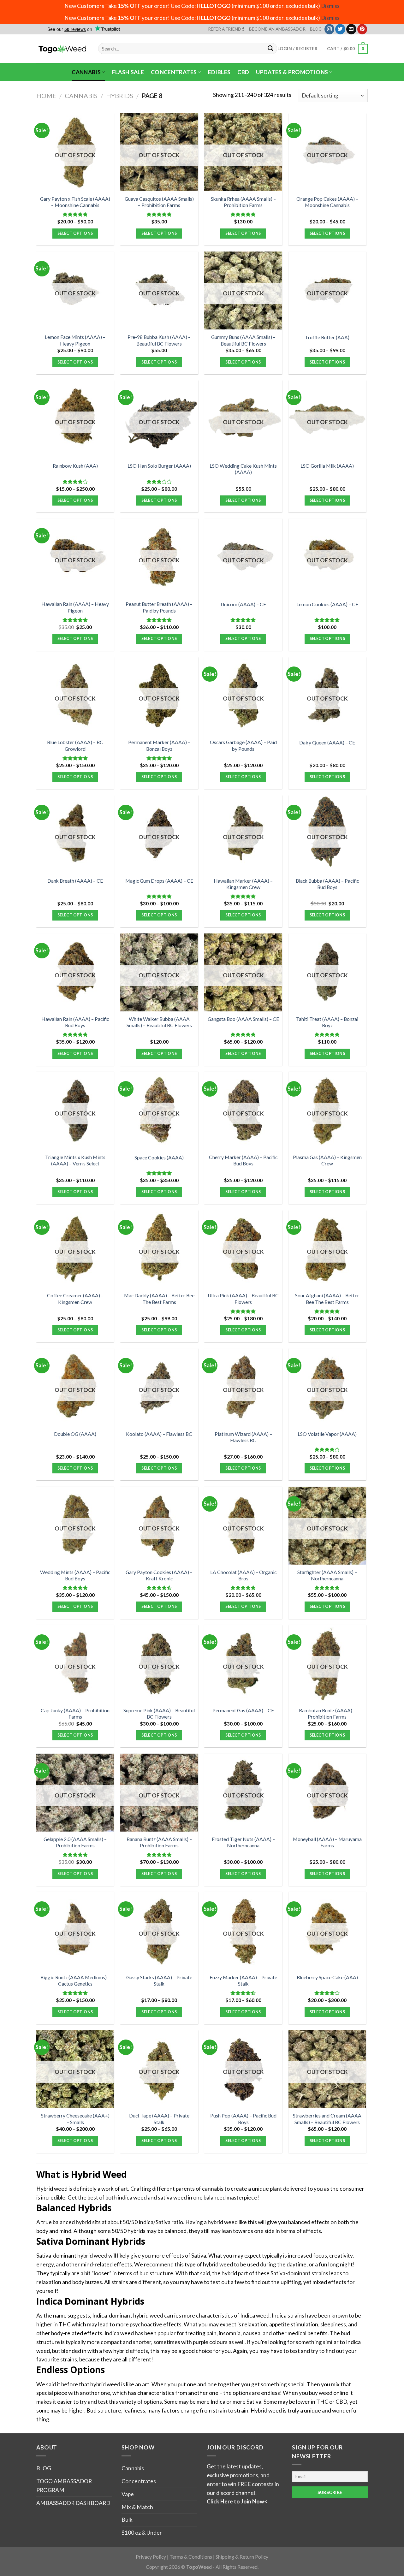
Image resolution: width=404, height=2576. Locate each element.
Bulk (127, 2520)
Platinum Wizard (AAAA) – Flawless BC (243, 1437)
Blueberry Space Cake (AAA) (327, 1977)
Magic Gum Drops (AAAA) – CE (159, 881)
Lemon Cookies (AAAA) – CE (327, 604)
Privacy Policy (151, 2557)
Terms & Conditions (191, 2557)
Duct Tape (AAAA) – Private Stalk (159, 2119)
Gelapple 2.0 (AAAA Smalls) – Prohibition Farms (75, 1842)
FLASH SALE (128, 72)
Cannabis (86, 72)
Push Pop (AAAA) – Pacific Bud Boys (243, 2119)
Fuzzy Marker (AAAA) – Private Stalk (243, 1981)
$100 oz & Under (142, 2533)
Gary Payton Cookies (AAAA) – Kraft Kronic (159, 1575)
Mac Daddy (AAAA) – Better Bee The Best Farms (159, 1299)
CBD (243, 72)
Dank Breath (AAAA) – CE (75, 881)
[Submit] (271, 49)
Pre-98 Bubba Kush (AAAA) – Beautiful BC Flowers (159, 340)
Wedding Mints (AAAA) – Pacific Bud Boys (75, 1575)
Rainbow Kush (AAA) (75, 466)
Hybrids (120, 96)
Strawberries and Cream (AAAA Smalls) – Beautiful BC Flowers (327, 2119)
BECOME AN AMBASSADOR (277, 29)
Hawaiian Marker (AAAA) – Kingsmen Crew (243, 884)
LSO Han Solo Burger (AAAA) (159, 466)
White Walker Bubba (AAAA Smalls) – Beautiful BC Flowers (159, 1022)
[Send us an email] (351, 29)
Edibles (219, 72)
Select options (75, 233)
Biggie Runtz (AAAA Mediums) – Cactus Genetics (75, 1981)
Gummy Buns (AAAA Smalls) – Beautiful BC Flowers (243, 340)
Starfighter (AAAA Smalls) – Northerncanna (327, 1575)
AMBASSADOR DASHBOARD (73, 2503)
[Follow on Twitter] (340, 29)
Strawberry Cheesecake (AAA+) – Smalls (75, 2119)
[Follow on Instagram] (330, 29)
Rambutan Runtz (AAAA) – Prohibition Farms (327, 1714)
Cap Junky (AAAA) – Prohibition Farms (75, 1714)
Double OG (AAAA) (75, 1434)
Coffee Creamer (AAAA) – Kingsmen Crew (75, 1299)
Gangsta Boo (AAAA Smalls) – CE (243, 1019)
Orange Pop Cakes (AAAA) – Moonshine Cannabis (327, 202)
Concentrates (174, 72)
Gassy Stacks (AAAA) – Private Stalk (159, 1981)
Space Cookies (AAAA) (159, 1158)
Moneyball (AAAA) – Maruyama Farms (327, 1842)
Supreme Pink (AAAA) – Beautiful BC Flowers (159, 1714)
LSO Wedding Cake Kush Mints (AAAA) (243, 469)
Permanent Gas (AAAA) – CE (243, 1710)
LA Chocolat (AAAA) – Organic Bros (243, 1575)
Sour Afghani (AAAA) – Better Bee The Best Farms (327, 1299)
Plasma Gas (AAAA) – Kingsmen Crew (327, 1160)
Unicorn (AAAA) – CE (243, 604)
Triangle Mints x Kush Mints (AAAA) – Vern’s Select (75, 1160)
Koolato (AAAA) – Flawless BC (159, 1434)
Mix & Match (137, 2507)
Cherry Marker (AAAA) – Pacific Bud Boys (243, 1160)
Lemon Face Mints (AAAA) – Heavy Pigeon (75, 340)
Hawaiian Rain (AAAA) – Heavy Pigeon (75, 607)
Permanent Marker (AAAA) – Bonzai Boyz (159, 745)
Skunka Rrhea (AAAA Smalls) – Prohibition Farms (243, 202)
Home (46, 96)
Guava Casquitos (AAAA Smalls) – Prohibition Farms (159, 202)
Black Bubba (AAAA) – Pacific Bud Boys (327, 884)
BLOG (316, 29)
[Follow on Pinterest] (362, 29)
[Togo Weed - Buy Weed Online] (62, 49)
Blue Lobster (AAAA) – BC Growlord (75, 745)
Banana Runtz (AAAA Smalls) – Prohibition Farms (159, 1842)
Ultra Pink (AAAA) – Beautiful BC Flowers (243, 1299)
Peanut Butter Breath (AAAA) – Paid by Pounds (159, 607)
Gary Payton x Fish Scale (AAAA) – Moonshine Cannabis (75, 202)
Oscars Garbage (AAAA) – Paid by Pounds (243, 745)
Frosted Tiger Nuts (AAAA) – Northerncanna (243, 1842)
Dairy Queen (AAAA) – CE (327, 743)
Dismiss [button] (330, 6)
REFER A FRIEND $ (226, 29)
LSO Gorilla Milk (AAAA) (327, 466)
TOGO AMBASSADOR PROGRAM (64, 2486)
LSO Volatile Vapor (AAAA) (327, 1434)
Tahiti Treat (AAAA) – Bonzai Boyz (327, 1022)
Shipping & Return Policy (242, 2557)
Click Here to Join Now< (237, 2501)
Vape (128, 2494)
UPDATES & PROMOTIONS (292, 72)
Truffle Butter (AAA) (327, 337)
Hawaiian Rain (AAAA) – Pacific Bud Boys (75, 1022)
